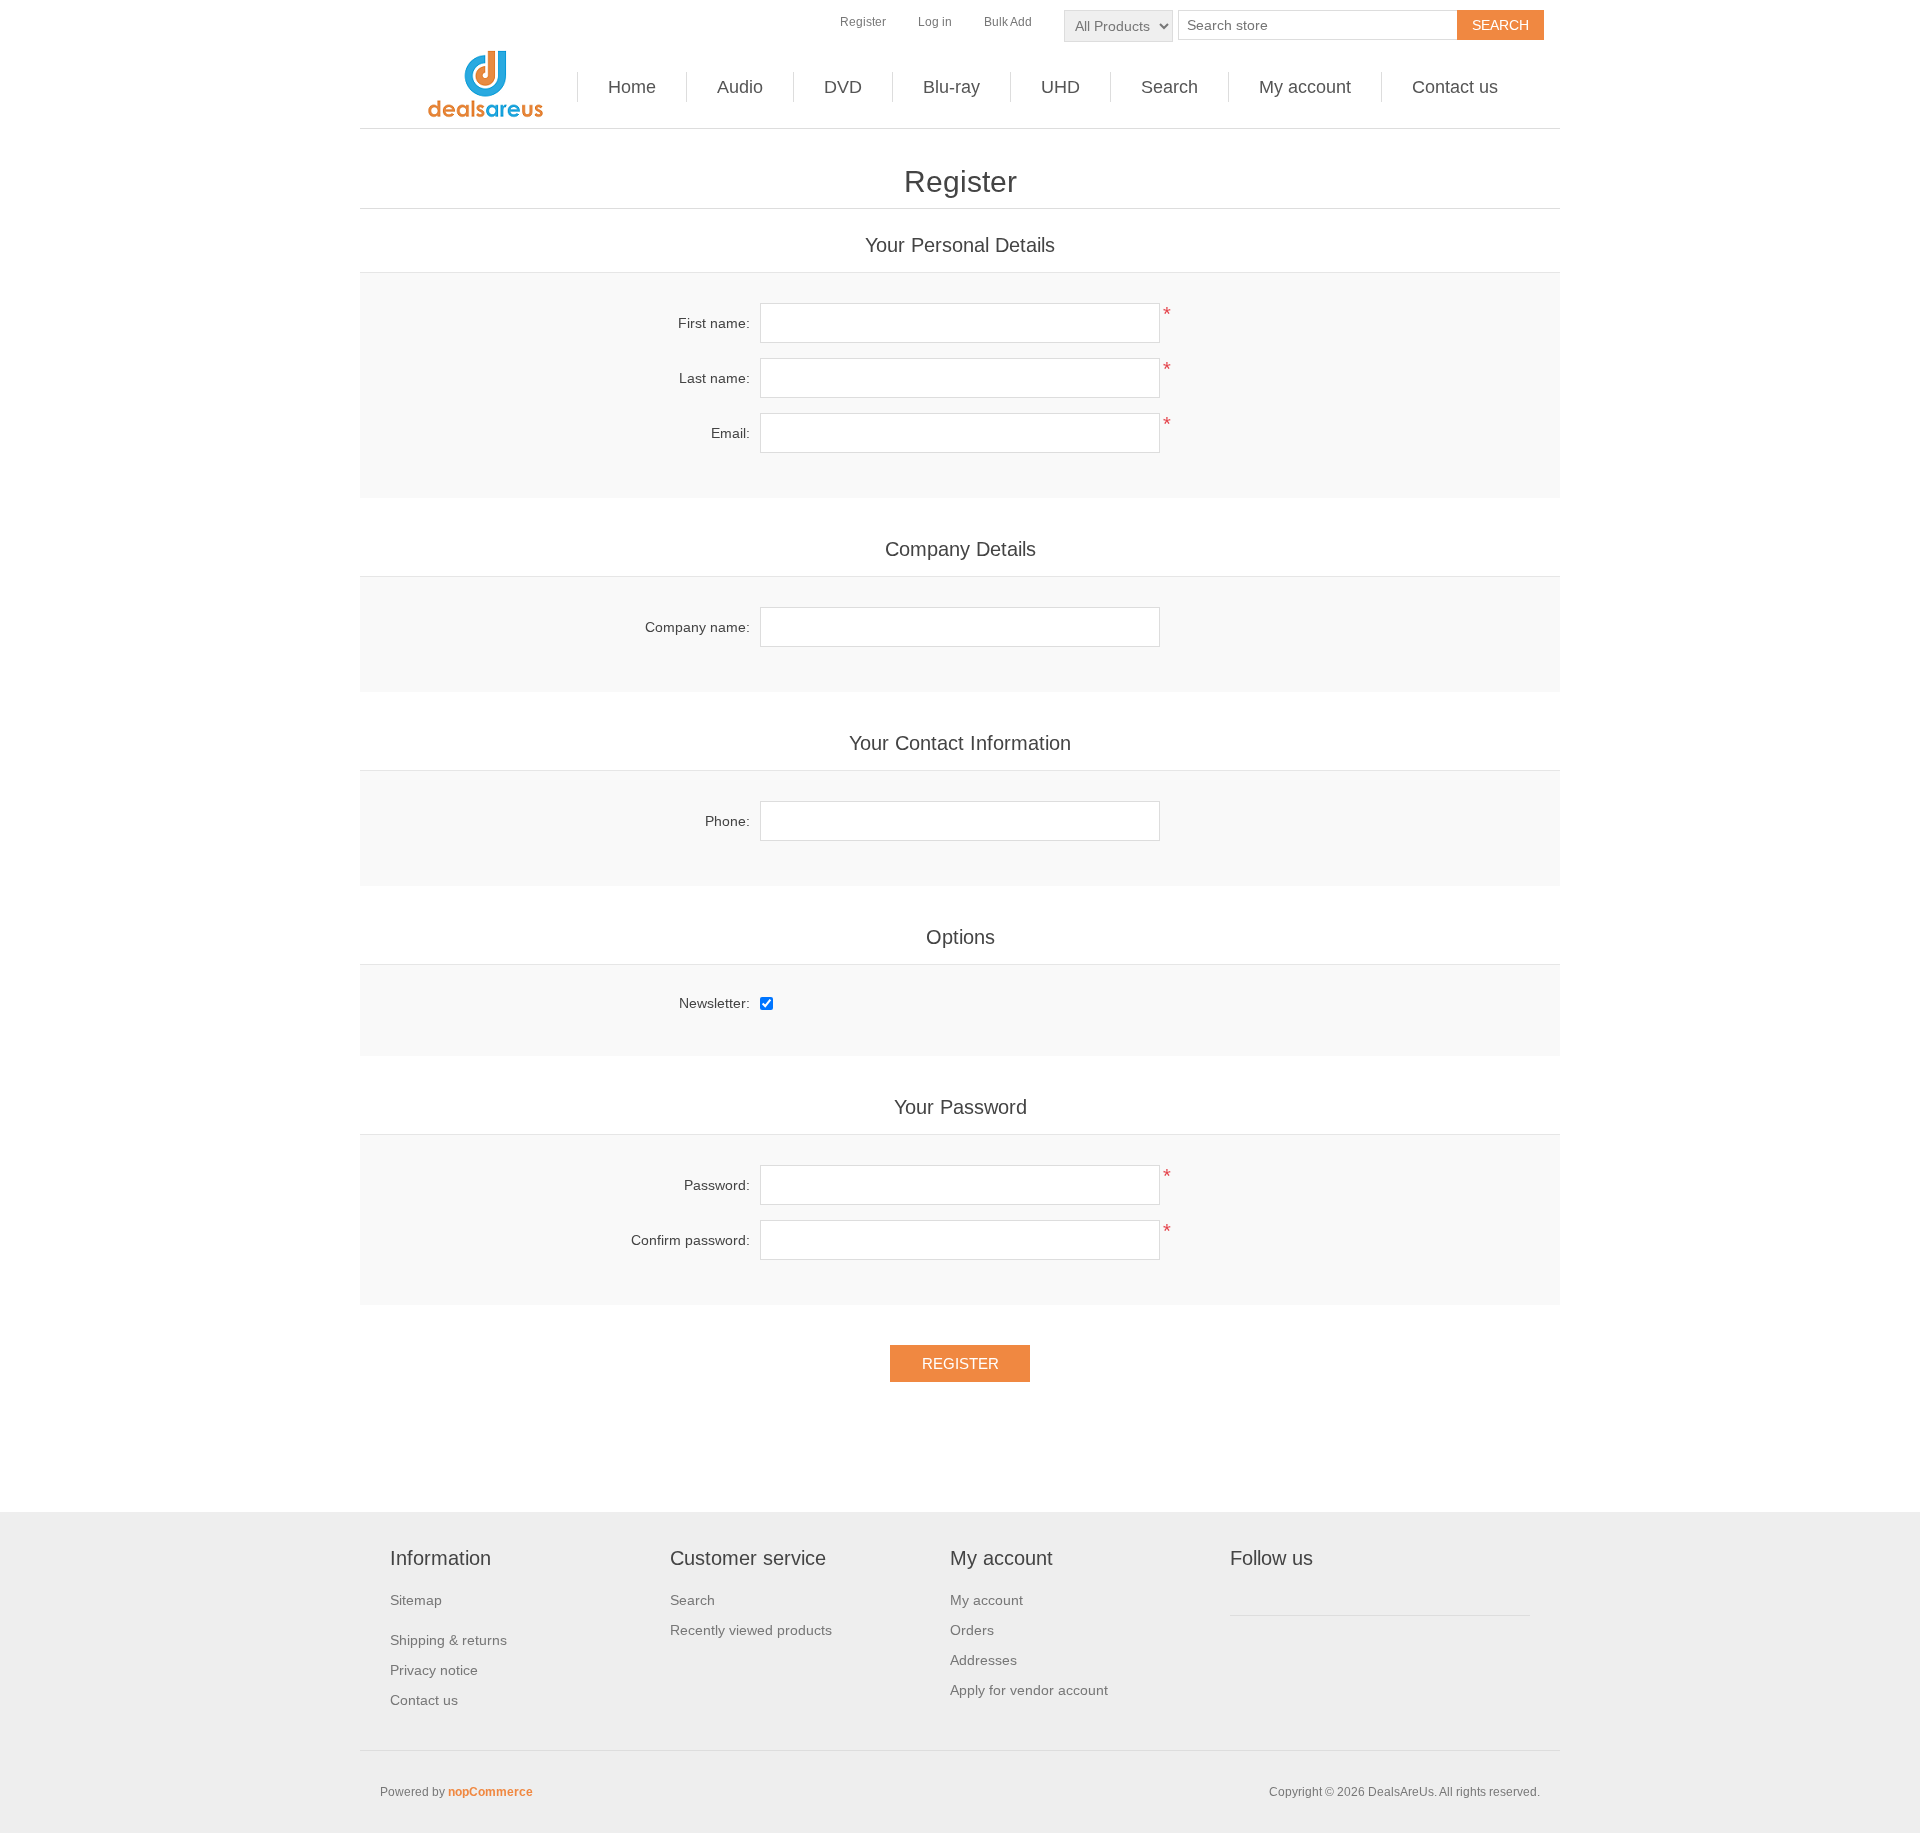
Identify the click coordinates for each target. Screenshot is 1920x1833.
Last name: (714, 378)
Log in (935, 22)
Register (863, 22)
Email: (730, 433)
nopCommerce (490, 1792)
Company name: (697, 627)
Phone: (727, 821)
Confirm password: (690, 1240)
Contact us (1455, 87)
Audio (740, 87)
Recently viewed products (751, 1630)
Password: (717, 1185)
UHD (1060, 87)
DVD (843, 87)
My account (1305, 87)
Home (632, 87)
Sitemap (416, 1600)
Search (1169, 87)
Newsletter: (714, 1003)
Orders (972, 1630)
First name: (714, 323)
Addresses (983, 1660)
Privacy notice (434, 1670)
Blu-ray (951, 87)
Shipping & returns (448, 1640)
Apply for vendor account (1029, 1690)
